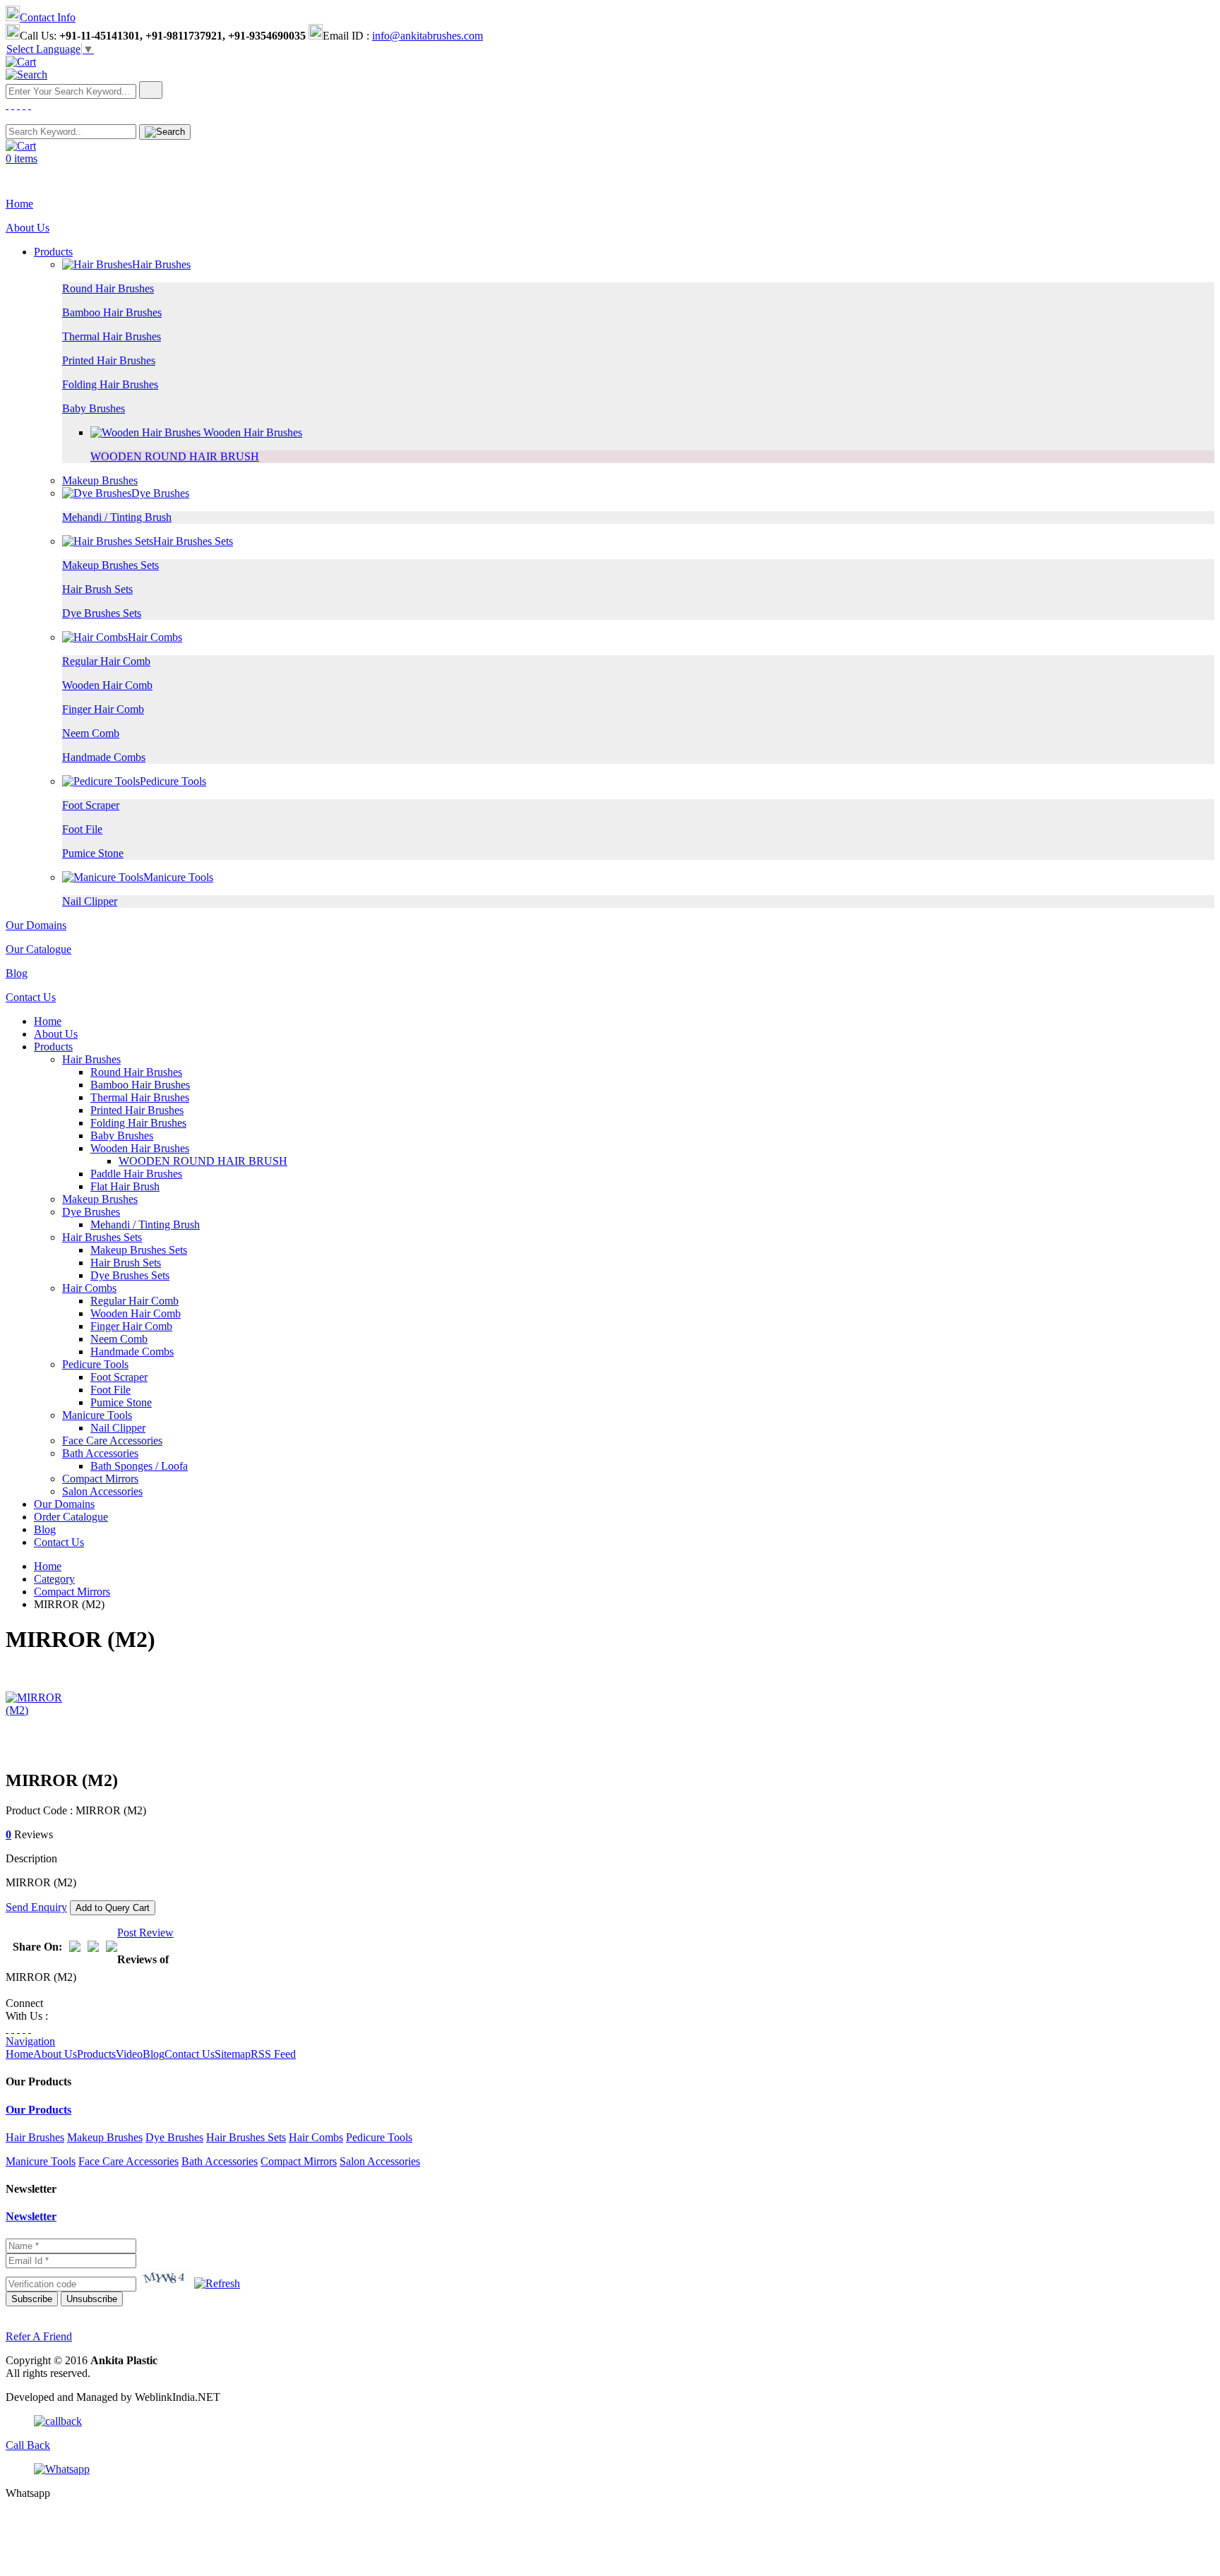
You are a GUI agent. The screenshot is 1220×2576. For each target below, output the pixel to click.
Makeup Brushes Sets (110, 565)
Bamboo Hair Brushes (112, 312)
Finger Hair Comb (103, 709)
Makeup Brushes (100, 480)
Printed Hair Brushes (109, 360)
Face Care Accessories (112, 1440)
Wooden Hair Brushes (251, 432)
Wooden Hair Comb (107, 685)
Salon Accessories (102, 1491)
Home (19, 204)
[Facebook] (7, 105)
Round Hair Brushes (108, 288)
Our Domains (36, 925)
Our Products (38, 2110)
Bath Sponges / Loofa (139, 1466)
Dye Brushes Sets (102, 613)
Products (53, 252)
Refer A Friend (39, 2336)
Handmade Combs (104, 757)
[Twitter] (13, 105)
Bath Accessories (100, 1453)
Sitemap (233, 2054)
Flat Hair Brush (125, 1186)
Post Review (145, 1933)
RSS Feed (273, 2054)
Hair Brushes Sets (193, 541)
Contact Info (48, 17)
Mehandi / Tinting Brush (117, 517)
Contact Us (31, 997)
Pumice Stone (93, 853)
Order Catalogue (71, 1517)
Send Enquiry (36, 1907)
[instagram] (18, 105)
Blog (17, 973)
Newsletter (31, 2216)
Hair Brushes (161, 264)
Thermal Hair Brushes (112, 336)
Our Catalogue (38, 949)
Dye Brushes (160, 493)
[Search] (26, 74)
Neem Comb (91, 733)
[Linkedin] (24, 105)
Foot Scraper (91, 805)
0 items (22, 158)
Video (129, 2054)
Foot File (82, 829)
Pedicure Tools (173, 781)
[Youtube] (30, 105)
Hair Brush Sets (97, 589)
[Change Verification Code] (217, 2283)
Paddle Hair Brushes (136, 1174)
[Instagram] (18, 2029)
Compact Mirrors (100, 1479)
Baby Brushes (94, 408)
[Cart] (21, 62)
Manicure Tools (178, 877)
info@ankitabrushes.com (427, 36)
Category (54, 1579)
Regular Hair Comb (106, 661)
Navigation (30, 2041)
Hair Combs (155, 637)
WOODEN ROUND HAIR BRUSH (175, 456)
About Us (28, 228)
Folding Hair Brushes (110, 384)
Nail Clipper (90, 901)
